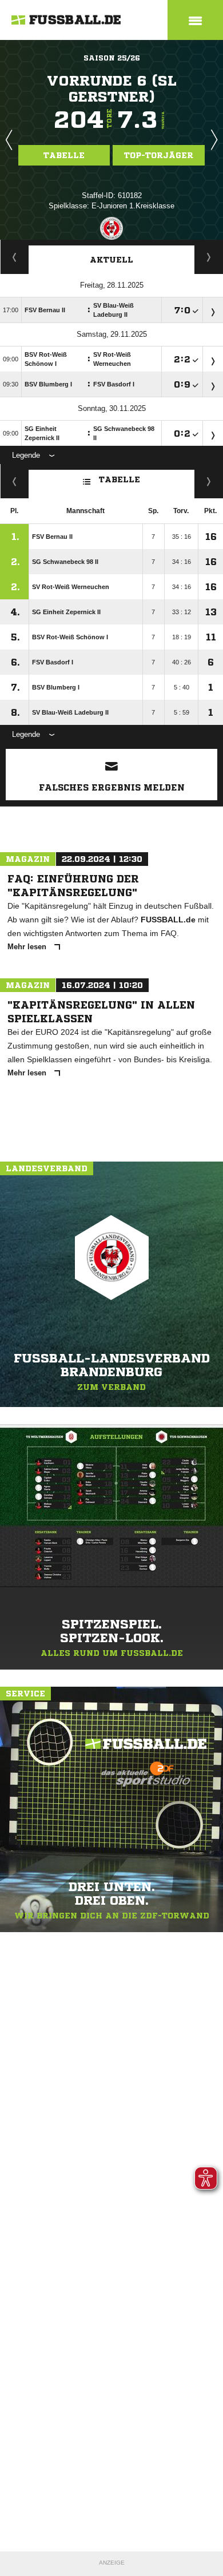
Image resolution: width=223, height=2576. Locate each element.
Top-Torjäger (159, 155)
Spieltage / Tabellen (209, 257)
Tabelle (64, 155)
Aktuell (111, 260)
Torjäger (15, 257)
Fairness (15, 481)
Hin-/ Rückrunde (209, 481)
